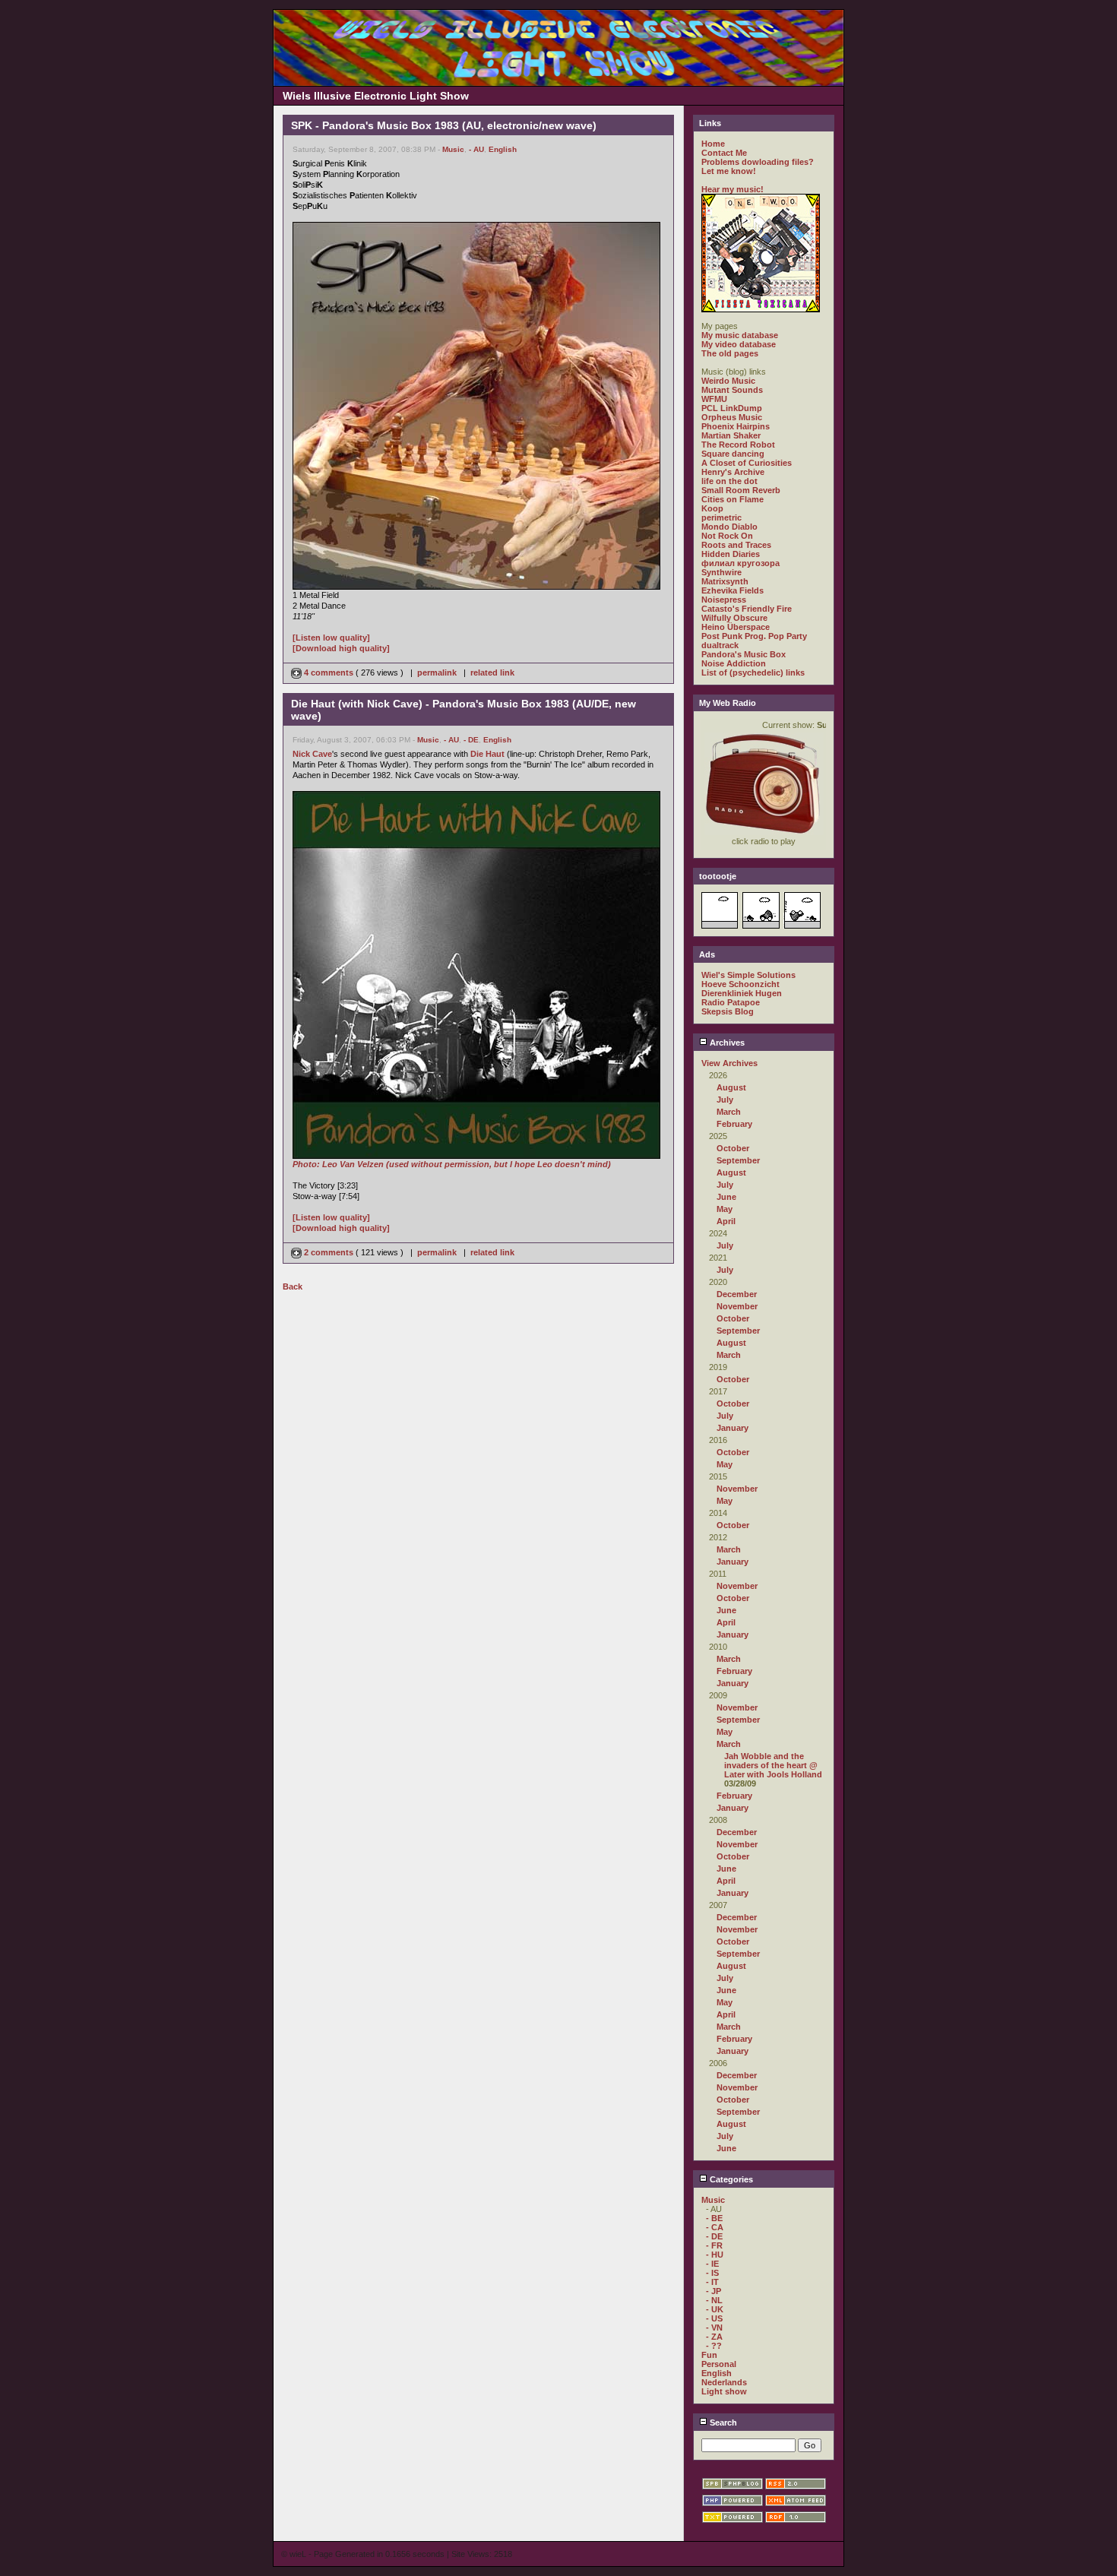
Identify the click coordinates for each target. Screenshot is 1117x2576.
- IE (712, 2264)
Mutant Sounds (732, 390)
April (726, 1221)
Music (453, 149)
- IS (712, 2273)
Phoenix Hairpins (736, 426)
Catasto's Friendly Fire (747, 609)
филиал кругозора (740, 563)
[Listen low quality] (331, 638)
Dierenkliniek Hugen (742, 993)
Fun (709, 2355)
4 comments (329, 672)
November (737, 1306)
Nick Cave (312, 754)
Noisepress (724, 600)
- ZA (714, 2337)
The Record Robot (738, 445)
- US (714, 2318)
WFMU (714, 399)
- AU (476, 149)
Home (713, 144)
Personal (719, 2364)
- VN (714, 2328)
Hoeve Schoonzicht (740, 984)
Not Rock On (727, 536)
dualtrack (720, 645)
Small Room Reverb (741, 490)
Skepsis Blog (728, 1011)
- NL (714, 2300)
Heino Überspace (736, 627)
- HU (715, 2255)
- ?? (714, 2346)
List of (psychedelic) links (753, 672)
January (733, 1428)
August (731, 1087)
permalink (437, 672)
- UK (715, 2309)
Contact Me (724, 153)
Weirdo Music (728, 381)
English (503, 149)
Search (722, 2423)
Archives (726, 1043)
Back (293, 1286)
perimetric (721, 517)
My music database (740, 335)
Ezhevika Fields (733, 590)
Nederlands (724, 2382)
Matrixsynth (725, 581)
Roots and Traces (736, 545)
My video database (739, 344)
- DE (471, 740)
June (726, 1197)
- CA (715, 2227)
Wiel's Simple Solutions (748, 975)
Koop (712, 508)
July (725, 1100)
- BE (714, 2218)
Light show (724, 2391)
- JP (714, 2291)
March (729, 1112)
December (737, 1294)
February (734, 1124)
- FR (714, 2245)
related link (492, 672)
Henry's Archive (733, 472)
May (725, 1209)
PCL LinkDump (732, 408)
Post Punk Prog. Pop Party (754, 636)
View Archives (729, 1063)
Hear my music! (733, 189)
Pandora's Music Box (744, 654)
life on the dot (729, 481)
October (733, 1148)
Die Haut (487, 754)
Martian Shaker (731, 435)
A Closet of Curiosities (747, 463)
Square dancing (733, 454)
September (738, 1160)
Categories (730, 2179)
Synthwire (721, 572)
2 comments (329, 1252)
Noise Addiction (734, 663)
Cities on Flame (733, 499)
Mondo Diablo (729, 527)
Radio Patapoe (731, 1002)
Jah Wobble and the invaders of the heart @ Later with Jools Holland (773, 1765)
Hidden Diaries (731, 554)
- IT (712, 2282)
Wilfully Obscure (734, 618)
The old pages (730, 353)
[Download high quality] (341, 648)
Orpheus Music (732, 417)
